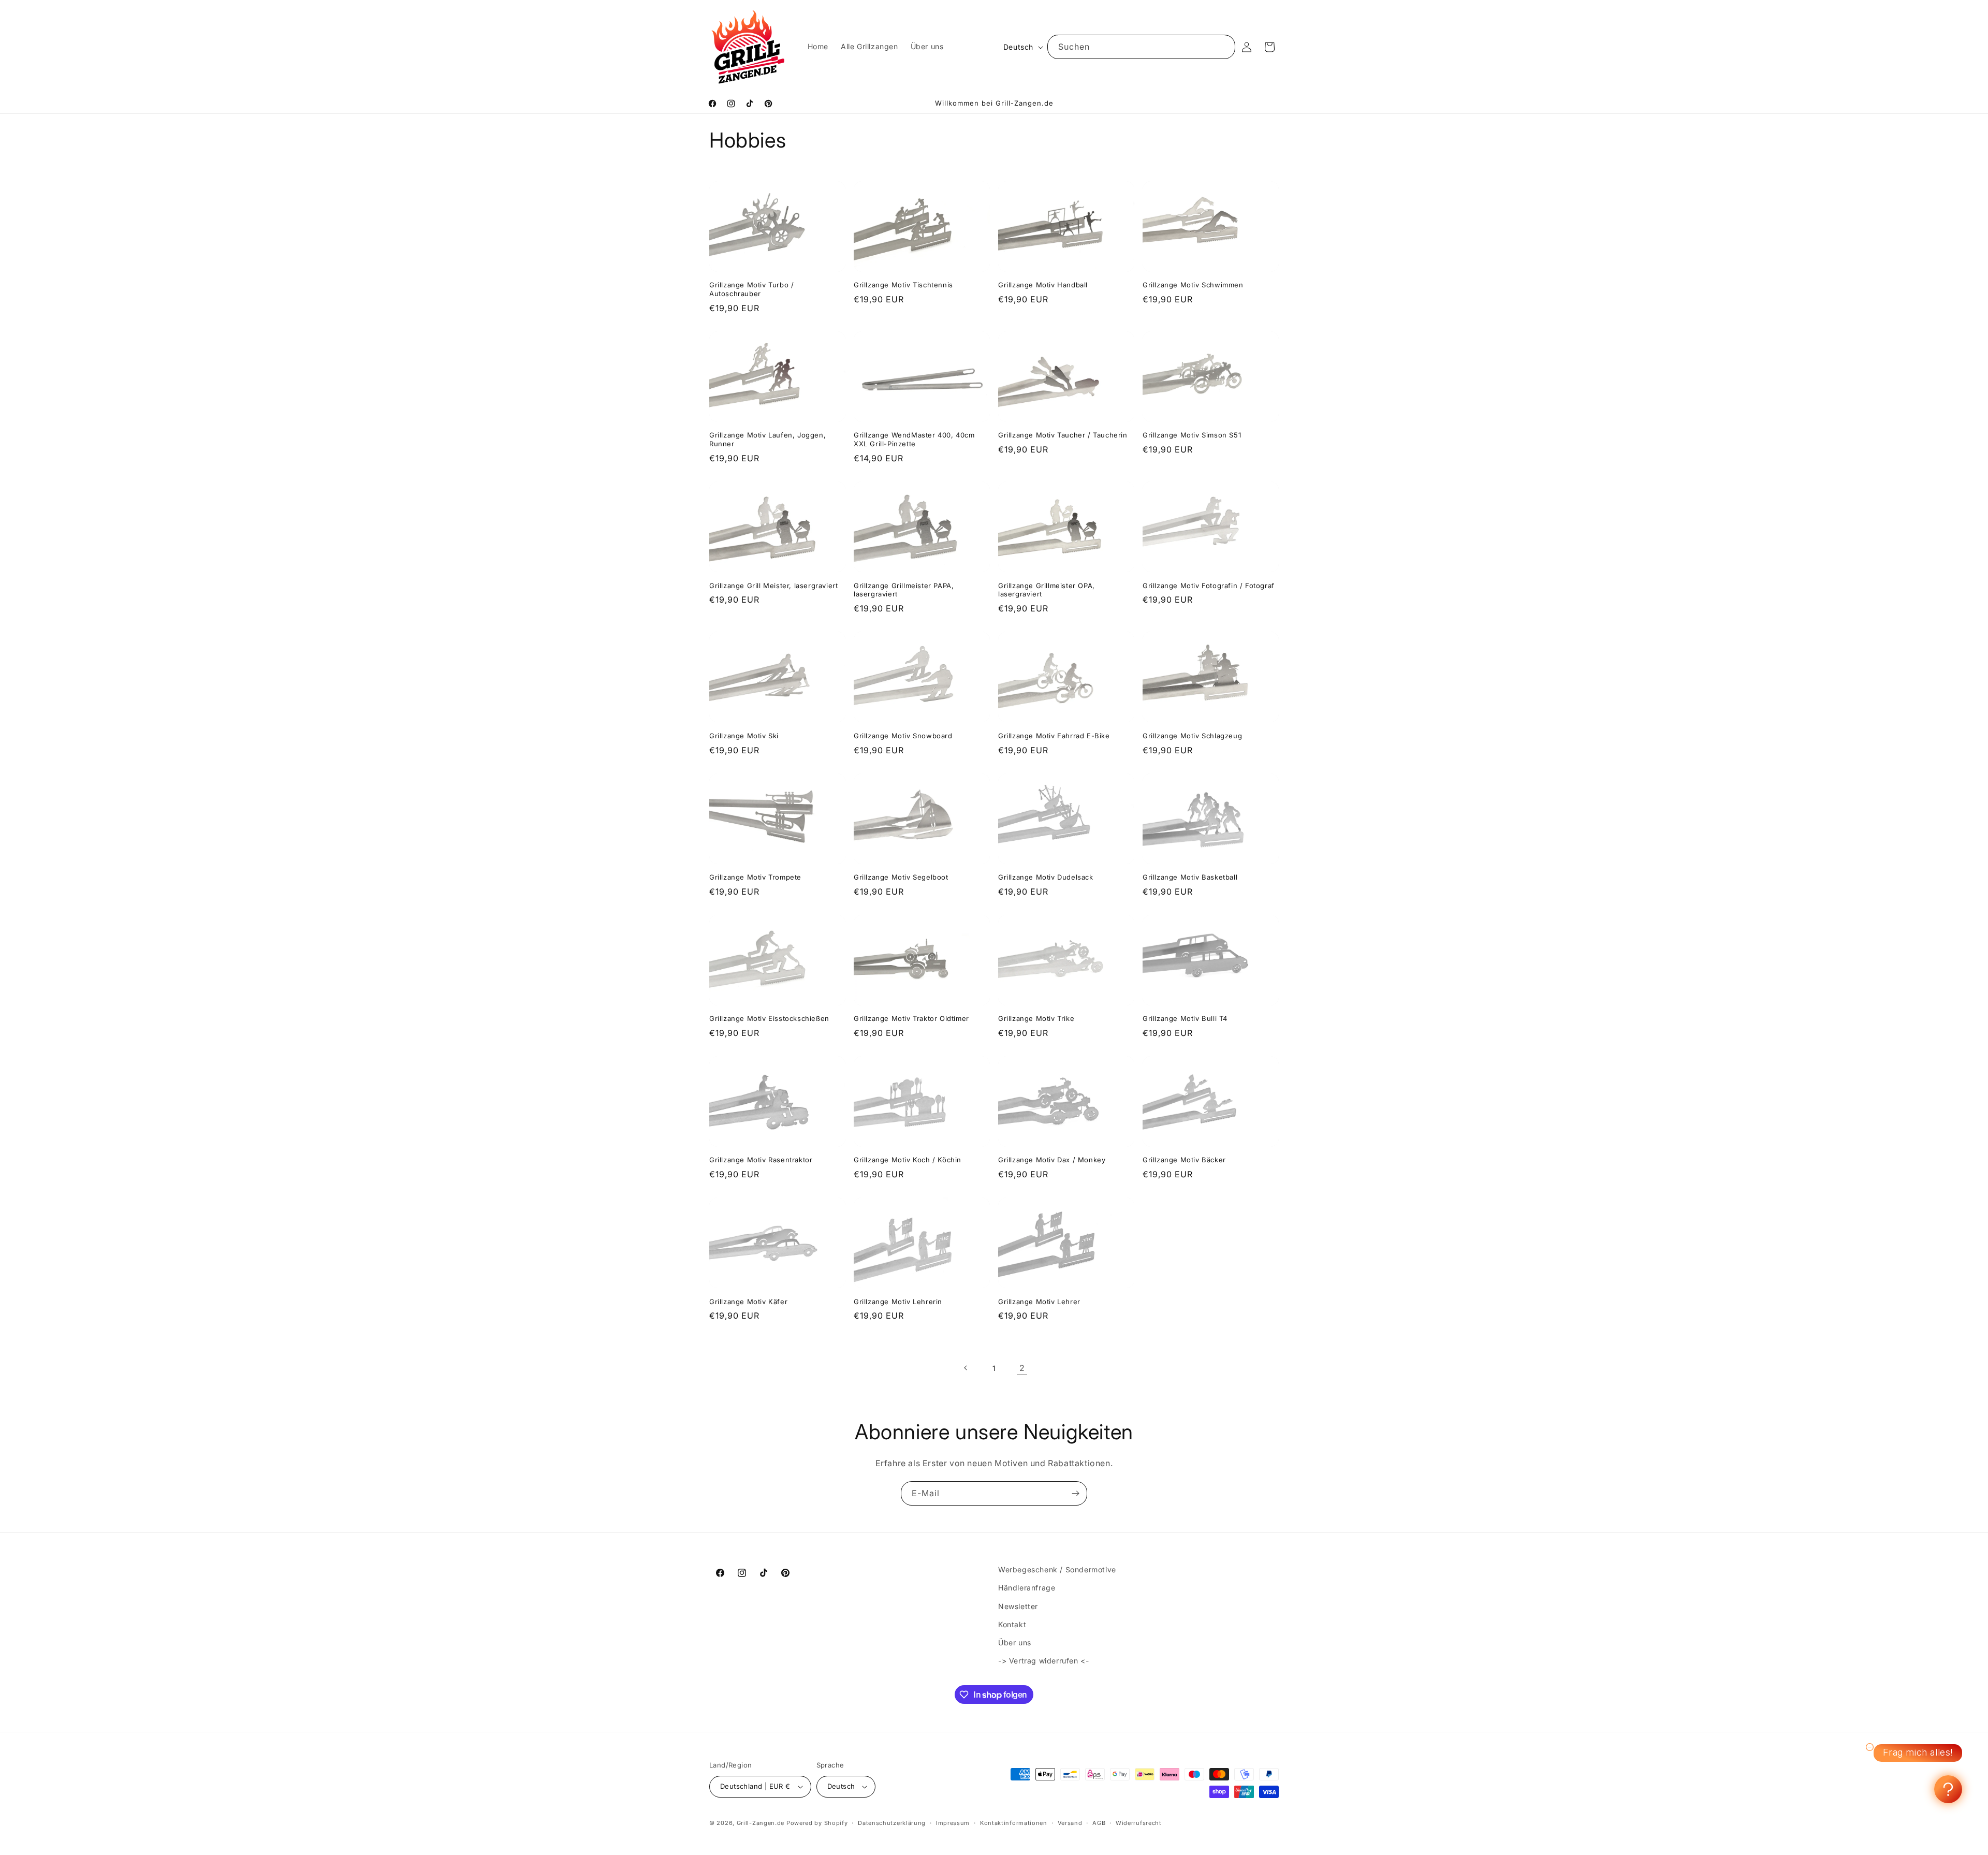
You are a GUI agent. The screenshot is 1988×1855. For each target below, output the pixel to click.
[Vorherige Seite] (966, 1368)
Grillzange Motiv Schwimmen (1193, 285)
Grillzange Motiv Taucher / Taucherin (1063, 435)
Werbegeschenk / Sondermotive (1057, 1569)
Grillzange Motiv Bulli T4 (1185, 1018)
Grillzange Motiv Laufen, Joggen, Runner (768, 439)
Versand (1070, 1823)
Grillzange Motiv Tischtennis (903, 285)
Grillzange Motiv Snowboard (903, 736)
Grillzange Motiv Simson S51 (1192, 435)
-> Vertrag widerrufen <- (1043, 1661)
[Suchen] (1223, 47)
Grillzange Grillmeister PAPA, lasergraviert (904, 590)
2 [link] (1022, 1368)
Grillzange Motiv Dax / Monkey (1052, 1160)
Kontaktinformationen (1014, 1823)
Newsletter (1018, 1606)
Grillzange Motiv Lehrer (1039, 1302)
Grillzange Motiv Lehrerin (898, 1302)
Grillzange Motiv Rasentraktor (761, 1160)
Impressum (953, 1823)
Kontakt (1012, 1624)
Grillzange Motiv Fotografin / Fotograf (1209, 586)
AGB (1099, 1823)
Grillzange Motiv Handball (1043, 285)
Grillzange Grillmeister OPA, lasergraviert (1047, 590)
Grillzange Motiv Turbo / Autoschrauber (751, 289)
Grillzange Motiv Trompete (755, 877)
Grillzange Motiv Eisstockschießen (769, 1018)
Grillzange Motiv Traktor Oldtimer (911, 1018)
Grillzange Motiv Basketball (1190, 877)
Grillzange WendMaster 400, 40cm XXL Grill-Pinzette (914, 439)
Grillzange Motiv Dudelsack (1046, 877)
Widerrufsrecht (1139, 1823)
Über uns (1015, 1642)
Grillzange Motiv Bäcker (1184, 1160)
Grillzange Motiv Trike (1036, 1018)
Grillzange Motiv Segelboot (901, 877)
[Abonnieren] (1075, 1493)
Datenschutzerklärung (892, 1823)
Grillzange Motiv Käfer (748, 1302)
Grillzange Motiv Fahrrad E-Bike (1054, 736)
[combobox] (1141, 47)
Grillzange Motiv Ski (744, 736)
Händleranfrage (1027, 1588)
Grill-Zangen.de (761, 1823)
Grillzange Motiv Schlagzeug (1192, 736)
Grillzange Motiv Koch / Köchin (908, 1160)
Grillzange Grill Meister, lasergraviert (773, 586)
